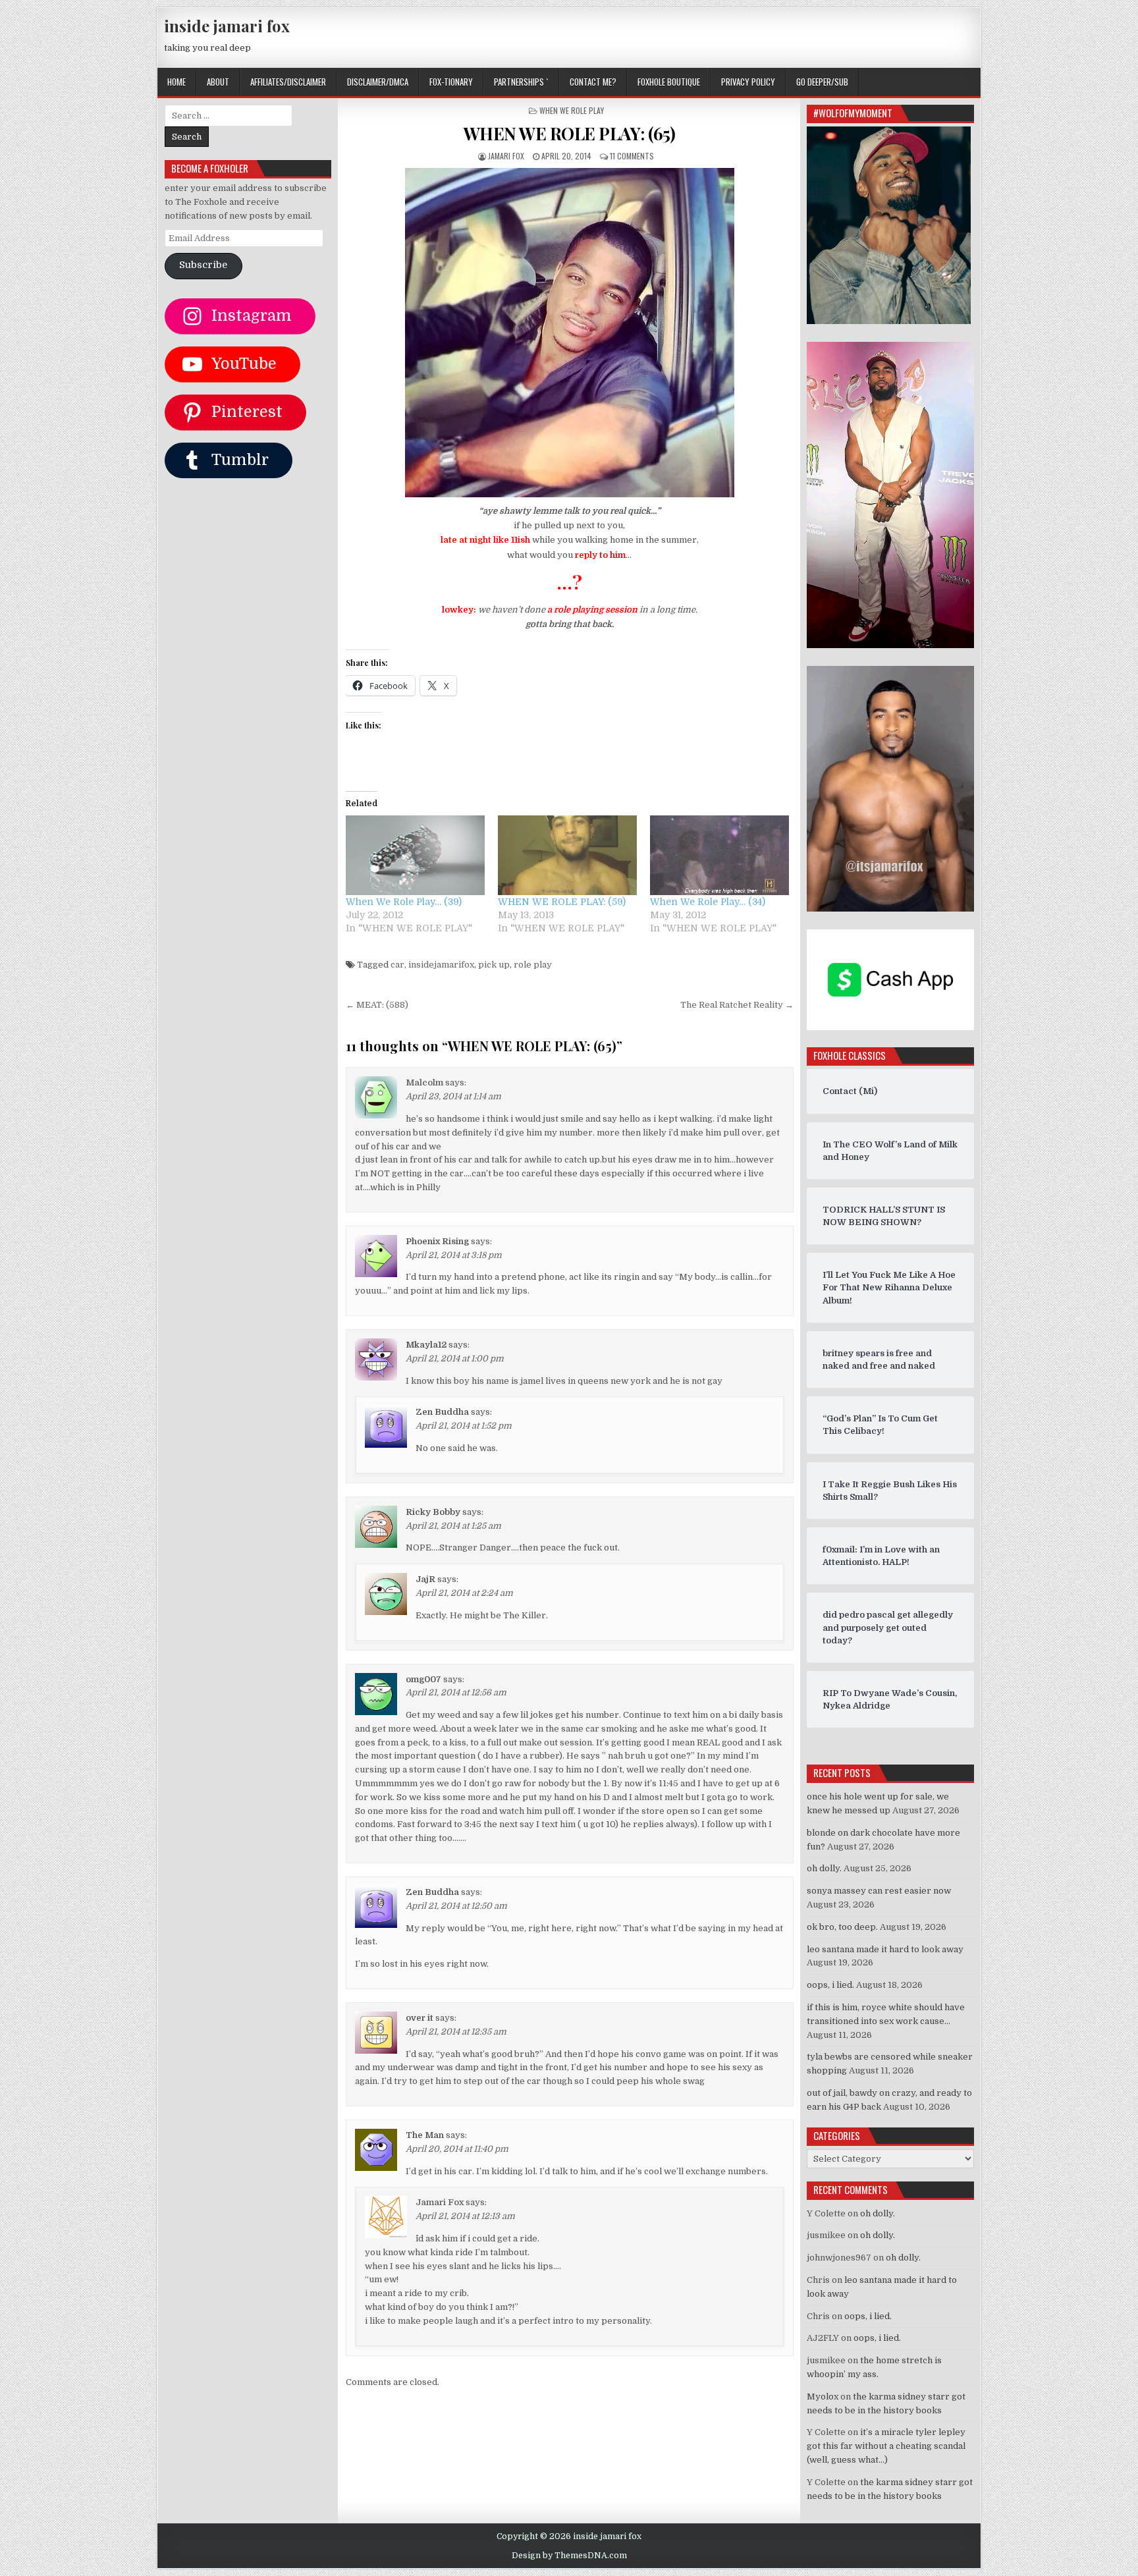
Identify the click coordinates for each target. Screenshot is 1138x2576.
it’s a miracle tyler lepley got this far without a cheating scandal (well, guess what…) (886, 2446)
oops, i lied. (830, 1985)
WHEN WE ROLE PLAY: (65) (570, 133)
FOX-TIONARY (451, 82)
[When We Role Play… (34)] (719, 855)
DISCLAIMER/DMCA (378, 82)
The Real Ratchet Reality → (737, 1005)
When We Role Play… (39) (404, 902)
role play (533, 965)
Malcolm (424, 1082)
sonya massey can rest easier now (879, 1891)
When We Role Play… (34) (708, 902)
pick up (494, 965)
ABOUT (218, 82)
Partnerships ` (521, 82)
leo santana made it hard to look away (885, 1949)
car (397, 965)
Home (176, 82)
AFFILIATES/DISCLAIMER (288, 82)
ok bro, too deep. (842, 1927)
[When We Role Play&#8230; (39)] (415, 855)
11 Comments (632, 156)
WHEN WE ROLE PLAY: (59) (562, 902)
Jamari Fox (440, 2202)
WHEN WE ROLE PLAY (572, 110)
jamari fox (506, 156)
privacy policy (748, 82)
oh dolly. (824, 1868)
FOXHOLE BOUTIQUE (669, 82)
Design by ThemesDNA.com (569, 2556)
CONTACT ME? (593, 82)
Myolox (823, 2397)
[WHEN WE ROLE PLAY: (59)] (567, 855)
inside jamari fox (227, 26)
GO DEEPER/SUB (822, 82)
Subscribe (203, 265)
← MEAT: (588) (377, 1005)
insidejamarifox (441, 965)
